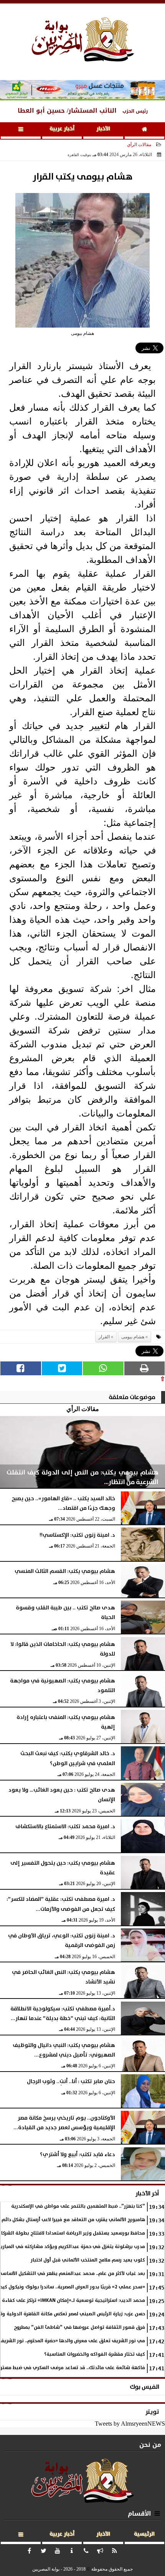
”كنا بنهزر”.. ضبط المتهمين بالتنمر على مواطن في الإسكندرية (78, 2206)
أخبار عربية (62, 129)
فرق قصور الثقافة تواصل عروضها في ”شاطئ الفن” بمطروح (79, 2327)
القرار (104, 1337)
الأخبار (103, 129)
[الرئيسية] (145, 131)
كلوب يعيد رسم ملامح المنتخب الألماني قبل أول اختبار (88, 2260)
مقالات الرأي (139, 145)
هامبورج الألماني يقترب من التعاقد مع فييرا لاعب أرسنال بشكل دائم (73, 2220)
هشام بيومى (133, 1337)
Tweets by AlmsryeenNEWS (130, 2424)
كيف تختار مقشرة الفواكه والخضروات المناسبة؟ (95, 2354)
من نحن (150, 2445)
